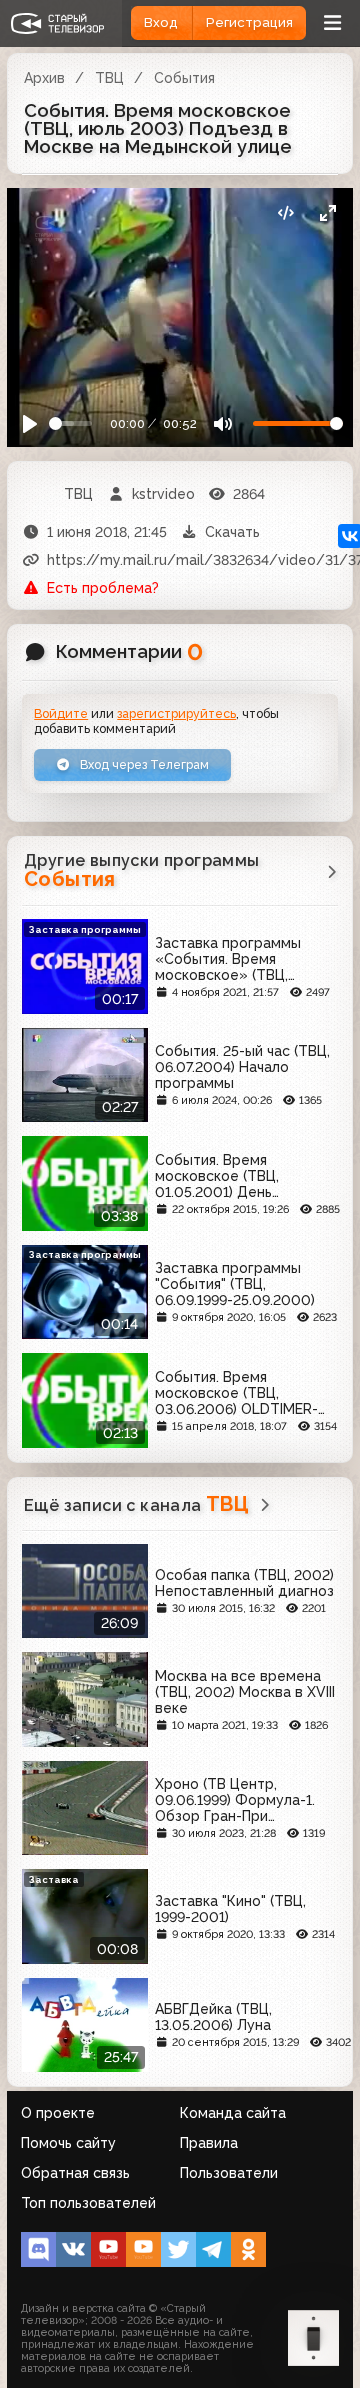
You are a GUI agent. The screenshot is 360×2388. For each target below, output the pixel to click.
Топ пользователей (88, 2203)
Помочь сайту (68, 2143)
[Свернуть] (327, 213)
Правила (209, 2143)
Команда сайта (233, 2113)
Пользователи (229, 2173)
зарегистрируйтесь (176, 713)
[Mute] (222, 423)
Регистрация (249, 22)
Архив (44, 78)
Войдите (61, 713)
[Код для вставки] (285, 213)
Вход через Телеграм (143, 764)
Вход (161, 22)
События (184, 78)
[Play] (30, 423)
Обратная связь (75, 2173)
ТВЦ (109, 78)
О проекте (58, 2113)
